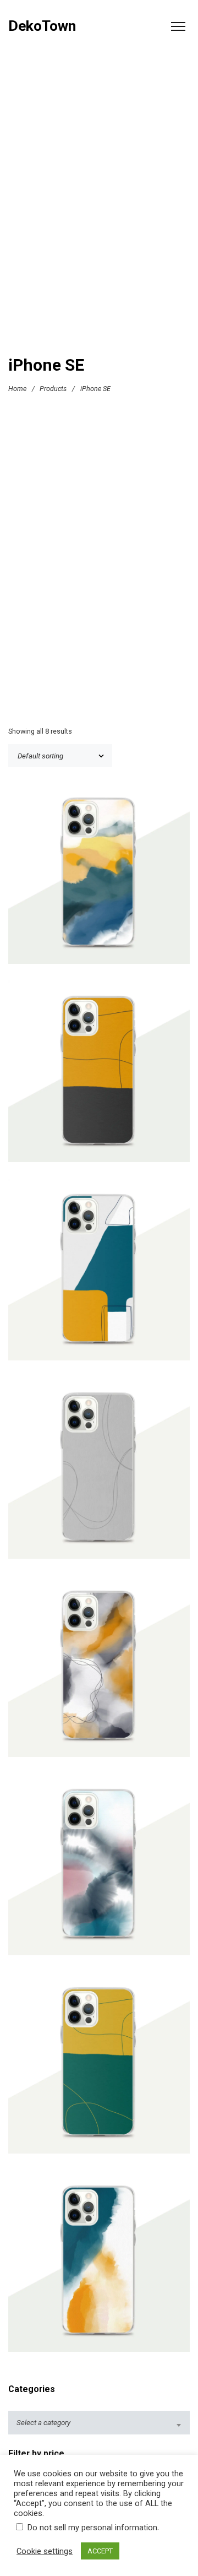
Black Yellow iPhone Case (99, 1074)
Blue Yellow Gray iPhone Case (99, 1273)
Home (17, 388)
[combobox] (99, 2423)
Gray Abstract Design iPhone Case (99, 1471)
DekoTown (42, 26)
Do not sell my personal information (92, 2528)
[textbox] (99, 2423)
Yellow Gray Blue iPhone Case (99, 2264)
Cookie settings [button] (45, 2551)
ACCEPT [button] (100, 2551)
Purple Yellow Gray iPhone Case (99, 1669)
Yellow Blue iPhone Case (99, 876)
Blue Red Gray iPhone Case (99, 1867)
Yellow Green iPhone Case (99, 2066)
